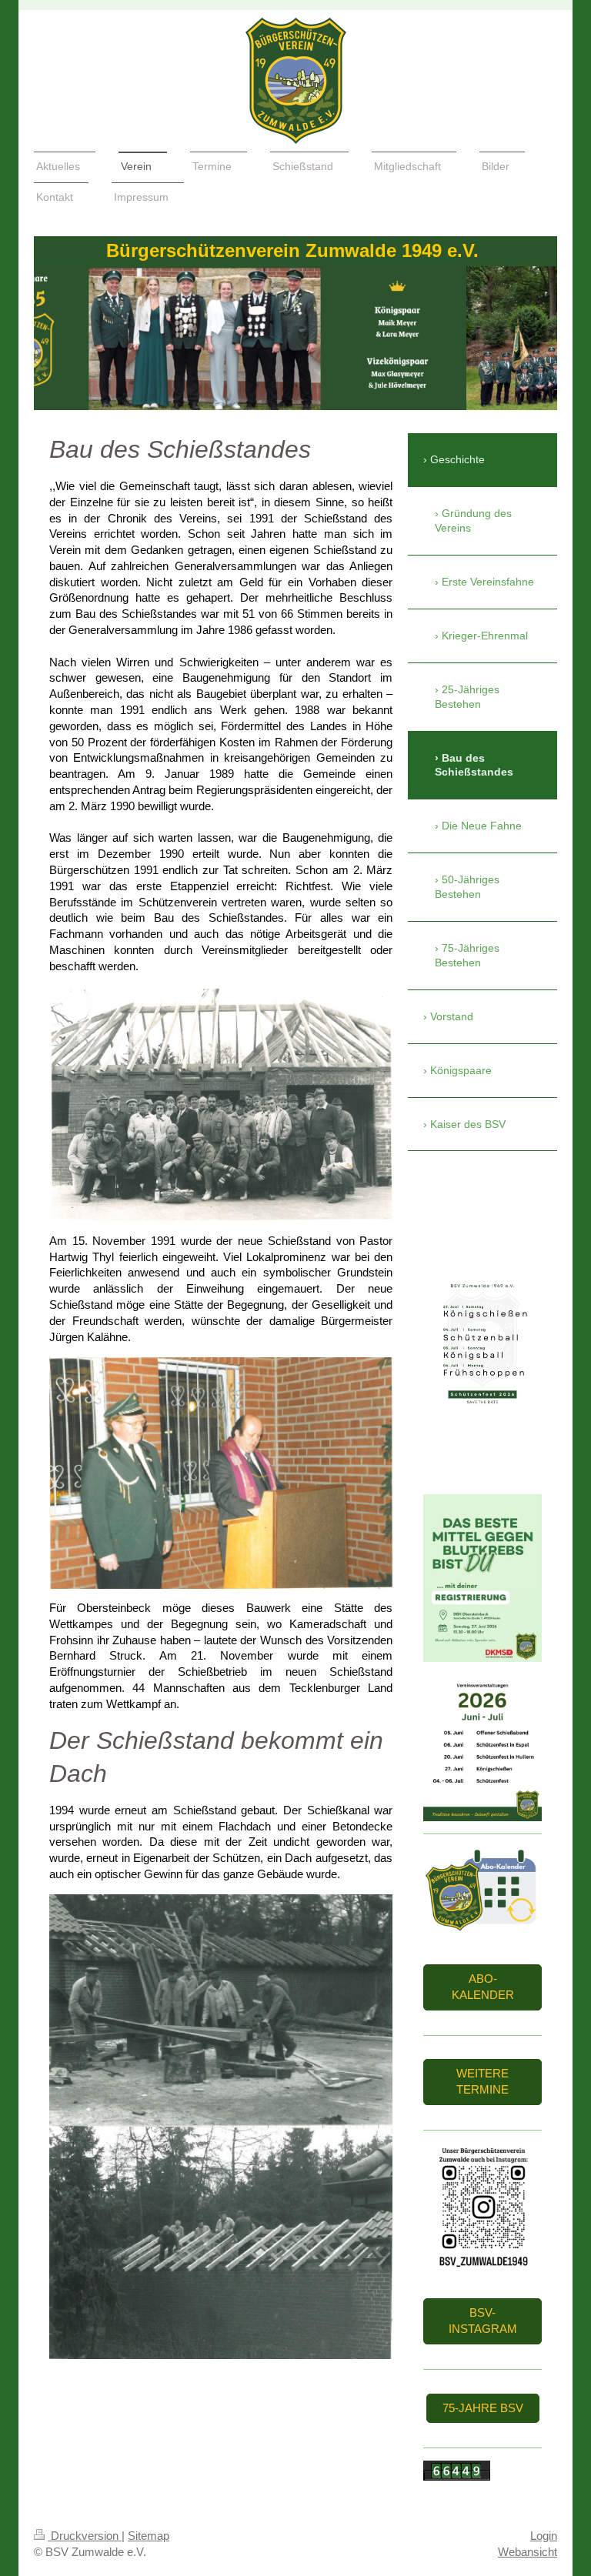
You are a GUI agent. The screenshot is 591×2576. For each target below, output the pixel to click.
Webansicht (528, 2552)
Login (544, 2536)
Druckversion (85, 2536)
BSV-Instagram (483, 2321)
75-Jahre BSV (483, 2408)
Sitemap (149, 2536)
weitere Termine (482, 2081)
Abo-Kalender (483, 1987)
